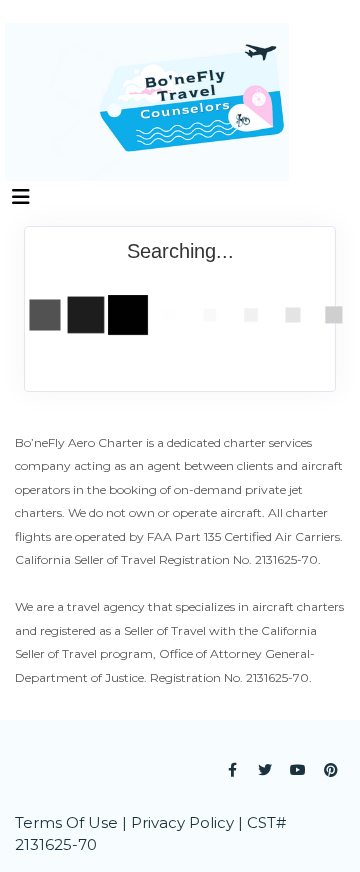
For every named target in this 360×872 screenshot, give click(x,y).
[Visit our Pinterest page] (331, 770)
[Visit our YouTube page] (298, 770)
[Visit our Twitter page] (265, 770)
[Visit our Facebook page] (232, 770)
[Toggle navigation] (21, 202)
